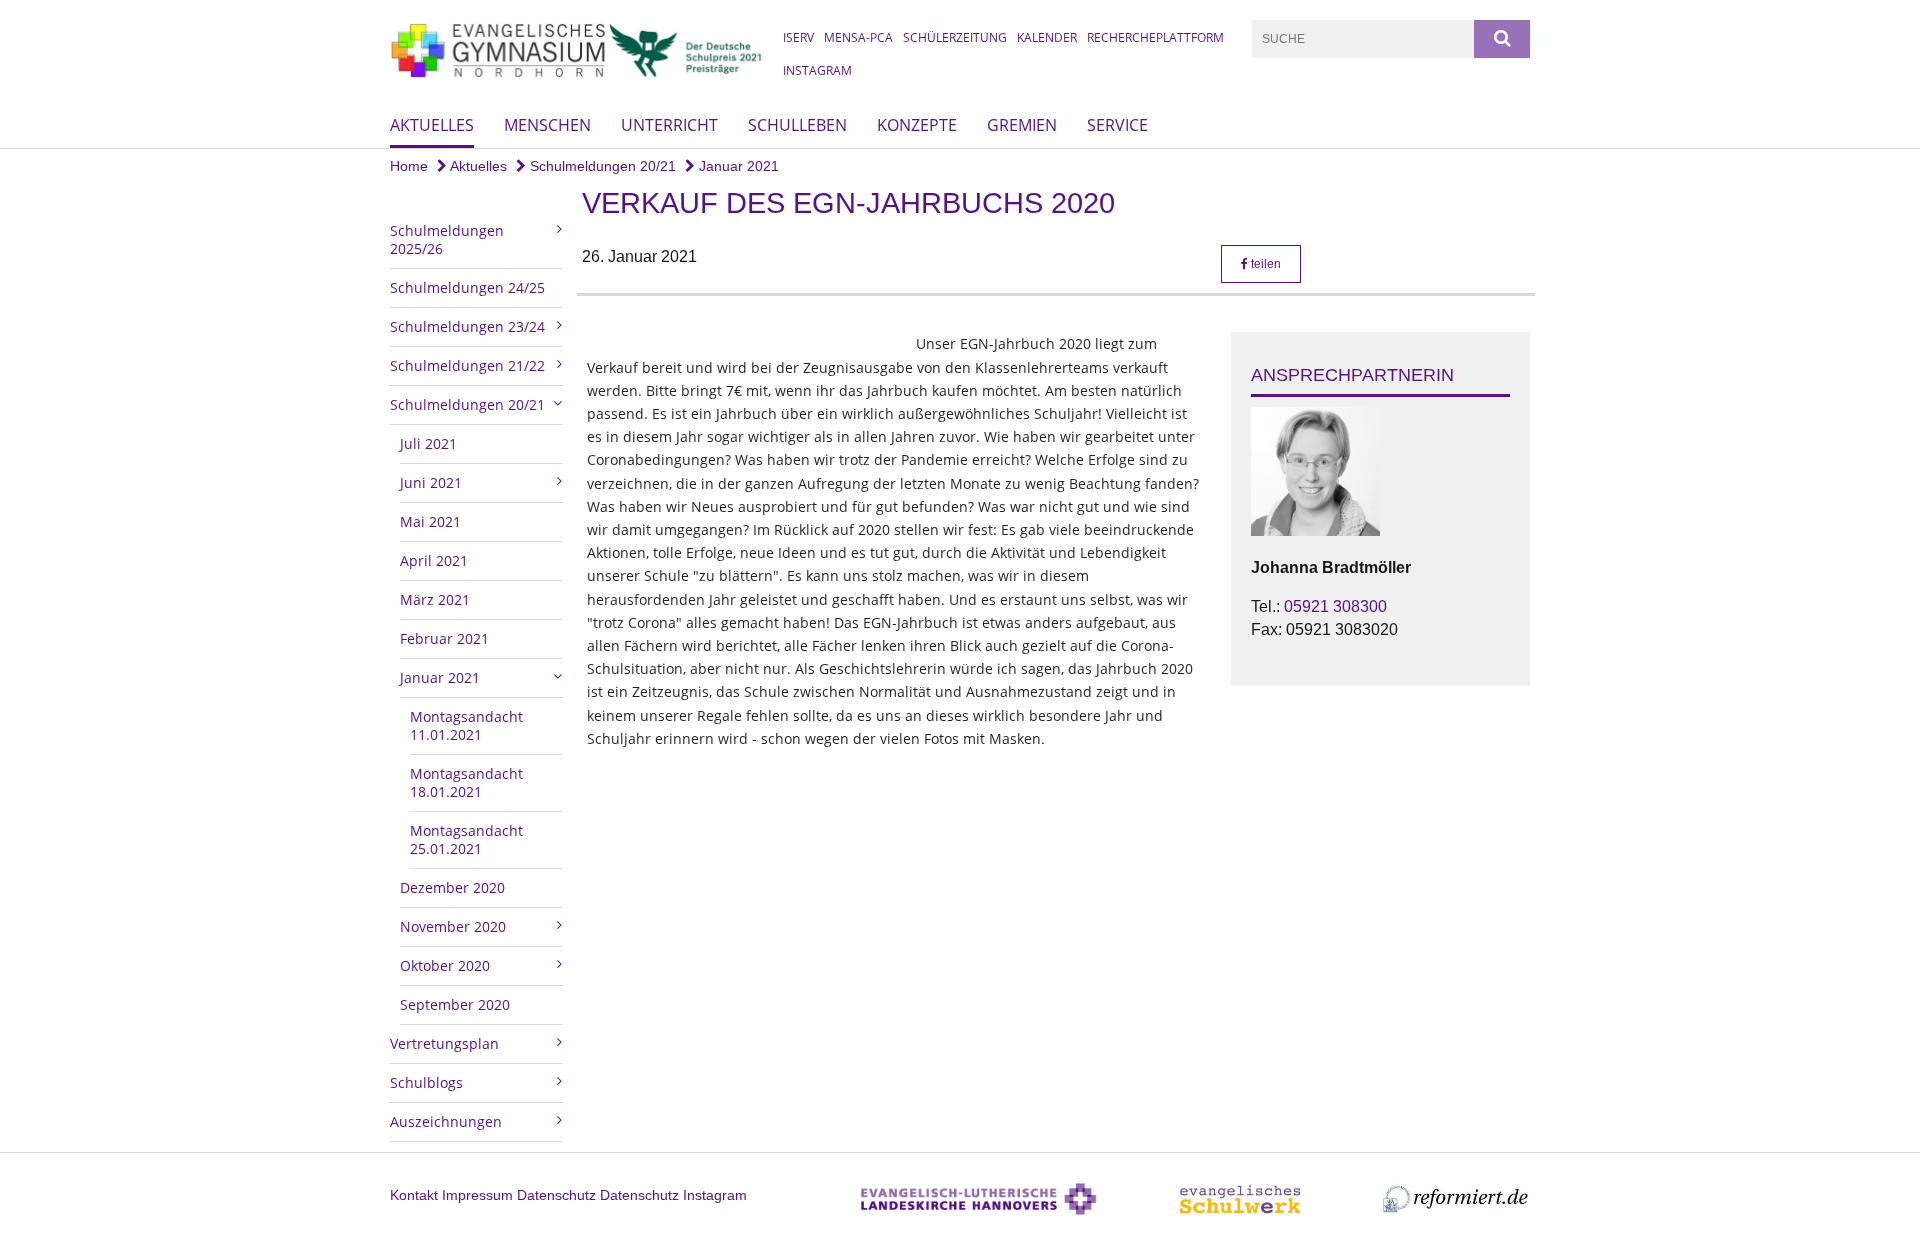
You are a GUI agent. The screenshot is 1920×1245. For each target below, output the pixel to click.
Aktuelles (432, 125)
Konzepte (917, 125)
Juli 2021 (428, 443)
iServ (798, 37)
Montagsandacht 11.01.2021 (466, 725)
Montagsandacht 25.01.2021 (466, 839)
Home (409, 166)
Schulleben (797, 125)
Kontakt (414, 1195)
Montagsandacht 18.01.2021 (466, 782)
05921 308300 (1335, 606)
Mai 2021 (430, 521)
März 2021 (435, 599)
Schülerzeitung (955, 37)
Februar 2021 (444, 638)
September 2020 (455, 1004)
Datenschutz (556, 1195)
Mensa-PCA (858, 37)
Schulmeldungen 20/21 (601, 166)
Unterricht (669, 125)
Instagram (817, 70)
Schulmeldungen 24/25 (467, 287)
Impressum (477, 1195)
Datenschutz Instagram (673, 1195)
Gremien (1022, 125)
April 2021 (434, 560)
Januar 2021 (737, 166)
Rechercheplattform (1155, 37)
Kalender (1047, 37)
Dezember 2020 (452, 887)
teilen (1264, 264)
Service (1117, 125)
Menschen (547, 125)
